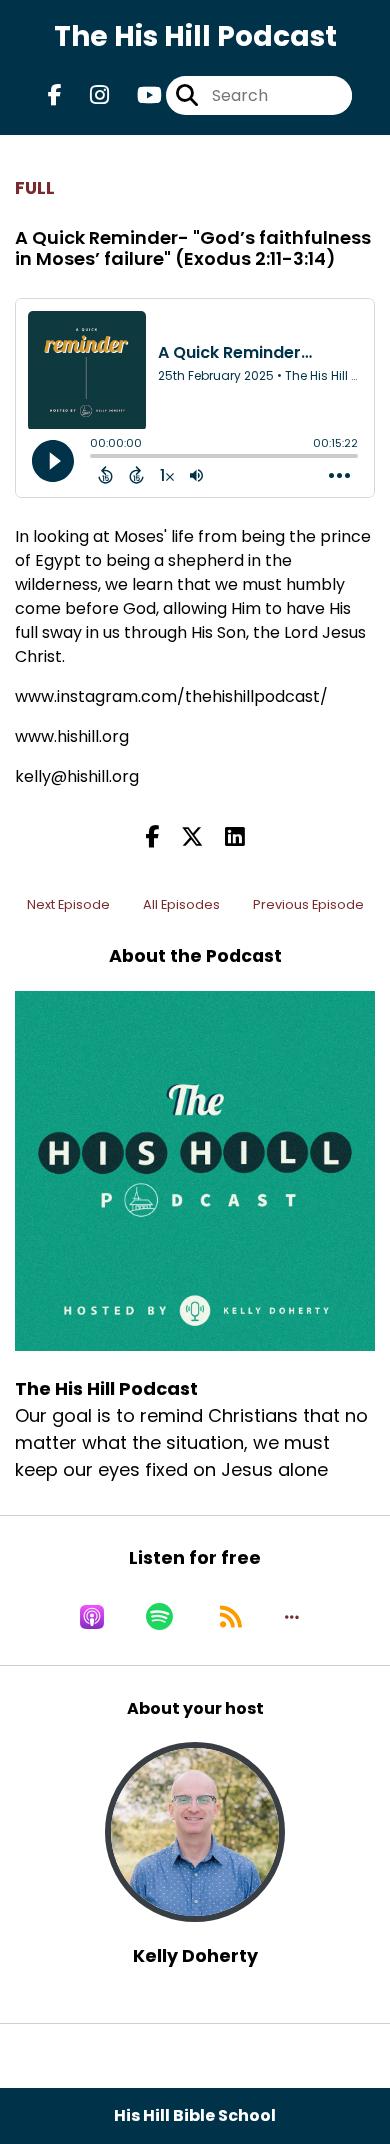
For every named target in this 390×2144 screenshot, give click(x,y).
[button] (292, 1617)
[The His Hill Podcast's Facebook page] (55, 95)
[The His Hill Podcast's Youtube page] (137, 95)
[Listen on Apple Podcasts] (92, 1617)
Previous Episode (308, 904)
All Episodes (181, 904)
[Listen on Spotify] (159, 1617)
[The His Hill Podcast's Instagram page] (87, 95)
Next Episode (68, 904)
